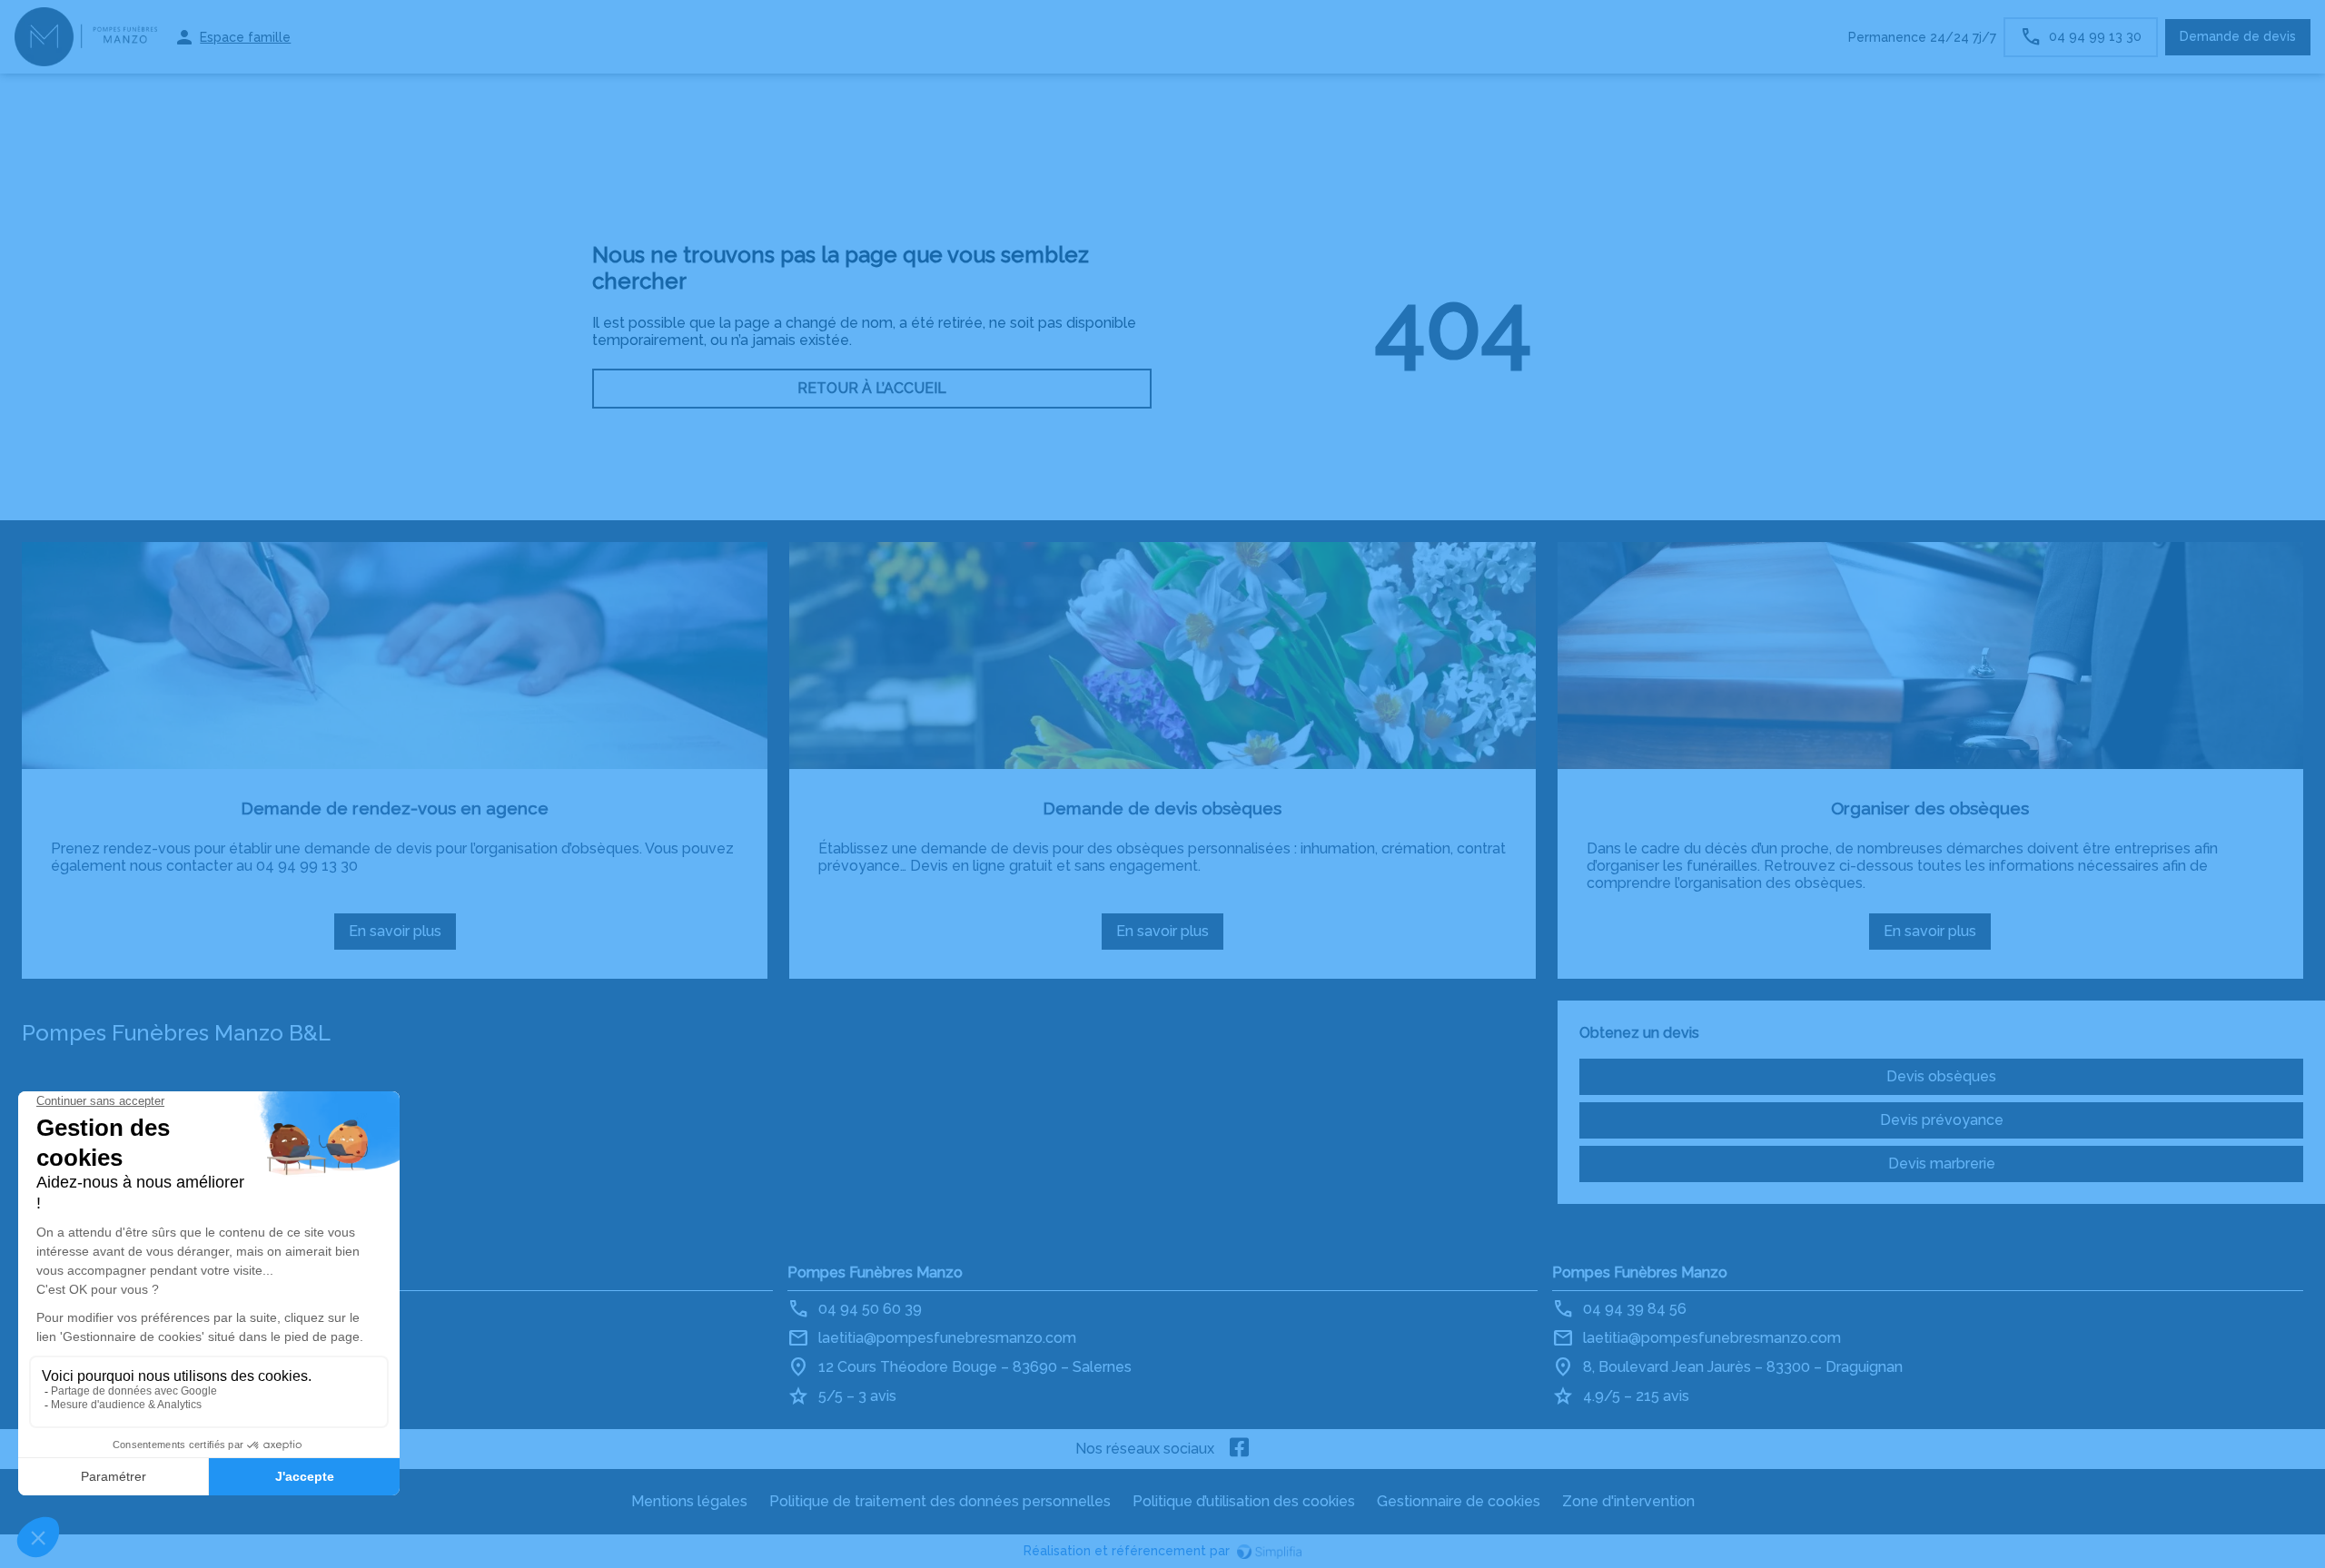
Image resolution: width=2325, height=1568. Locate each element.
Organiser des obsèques (1930, 808)
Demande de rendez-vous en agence (395, 808)
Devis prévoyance (1942, 1120)
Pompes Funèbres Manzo (875, 1272)
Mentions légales (689, 1501)
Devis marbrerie (1942, 1164)
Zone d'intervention (1628, 1501)
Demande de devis (2238, 36)
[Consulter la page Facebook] (1240, 1449)
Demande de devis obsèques (1162, 808)
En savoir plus (402, 936)
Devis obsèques (1941, 1076)
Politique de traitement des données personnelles (940, 1501)
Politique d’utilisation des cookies (1244, 1501)
